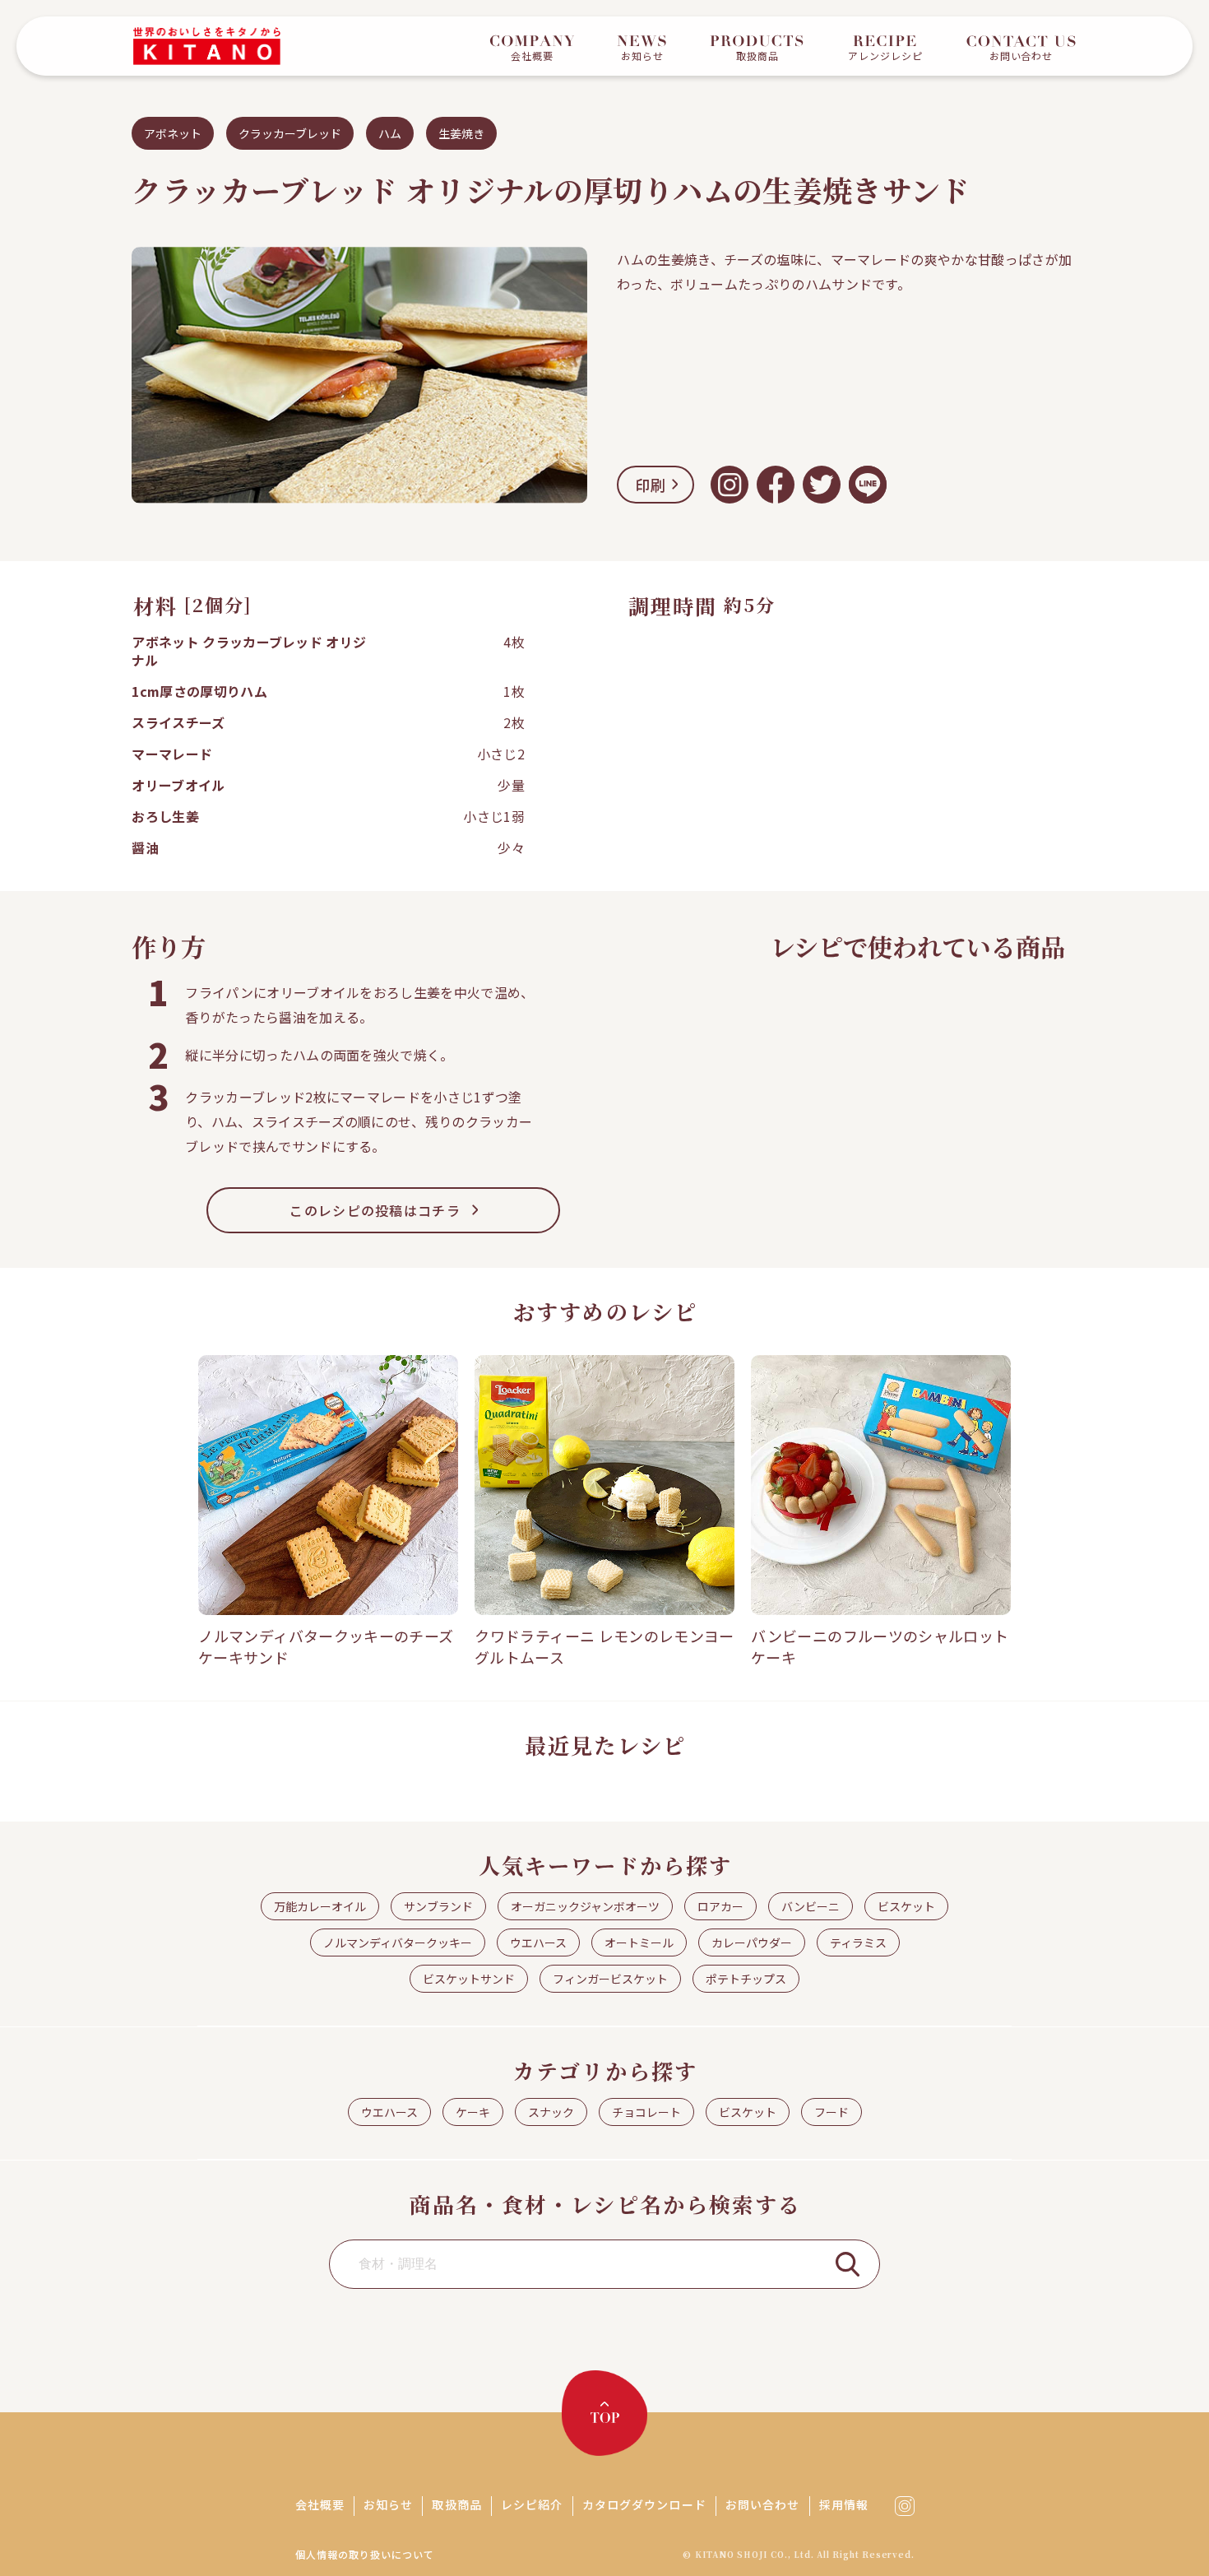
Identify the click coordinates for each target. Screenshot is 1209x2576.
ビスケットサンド (469, 1979)
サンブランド (438, 1906)
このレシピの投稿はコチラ (375, 1210)
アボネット (173, 133)
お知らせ (388, 2504)
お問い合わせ (763, 2504)
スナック (551, 2112)
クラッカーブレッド (290, 133)
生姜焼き (461, 133)
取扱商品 (456, 2504)
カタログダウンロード (644, 2504)
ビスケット (906, 1906)
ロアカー (720, 1906)
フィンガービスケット (610, 1979)
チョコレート (646, 2112)
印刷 (651, 485)
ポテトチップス (746, 1979)
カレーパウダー (752, 1942)
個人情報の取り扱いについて (364, 2554)
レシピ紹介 (532, 2504)
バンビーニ (811, 1906)
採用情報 (844, 2504)
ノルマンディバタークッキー (398, 1942)
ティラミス (858, 1942)
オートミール (639, 1942)
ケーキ (473, 2112)
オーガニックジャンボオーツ (585, 1906)
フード (831, 2112)
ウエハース (538, 1942)
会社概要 (320, 2504)
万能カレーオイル (320, 1906)
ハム (390, 133)
